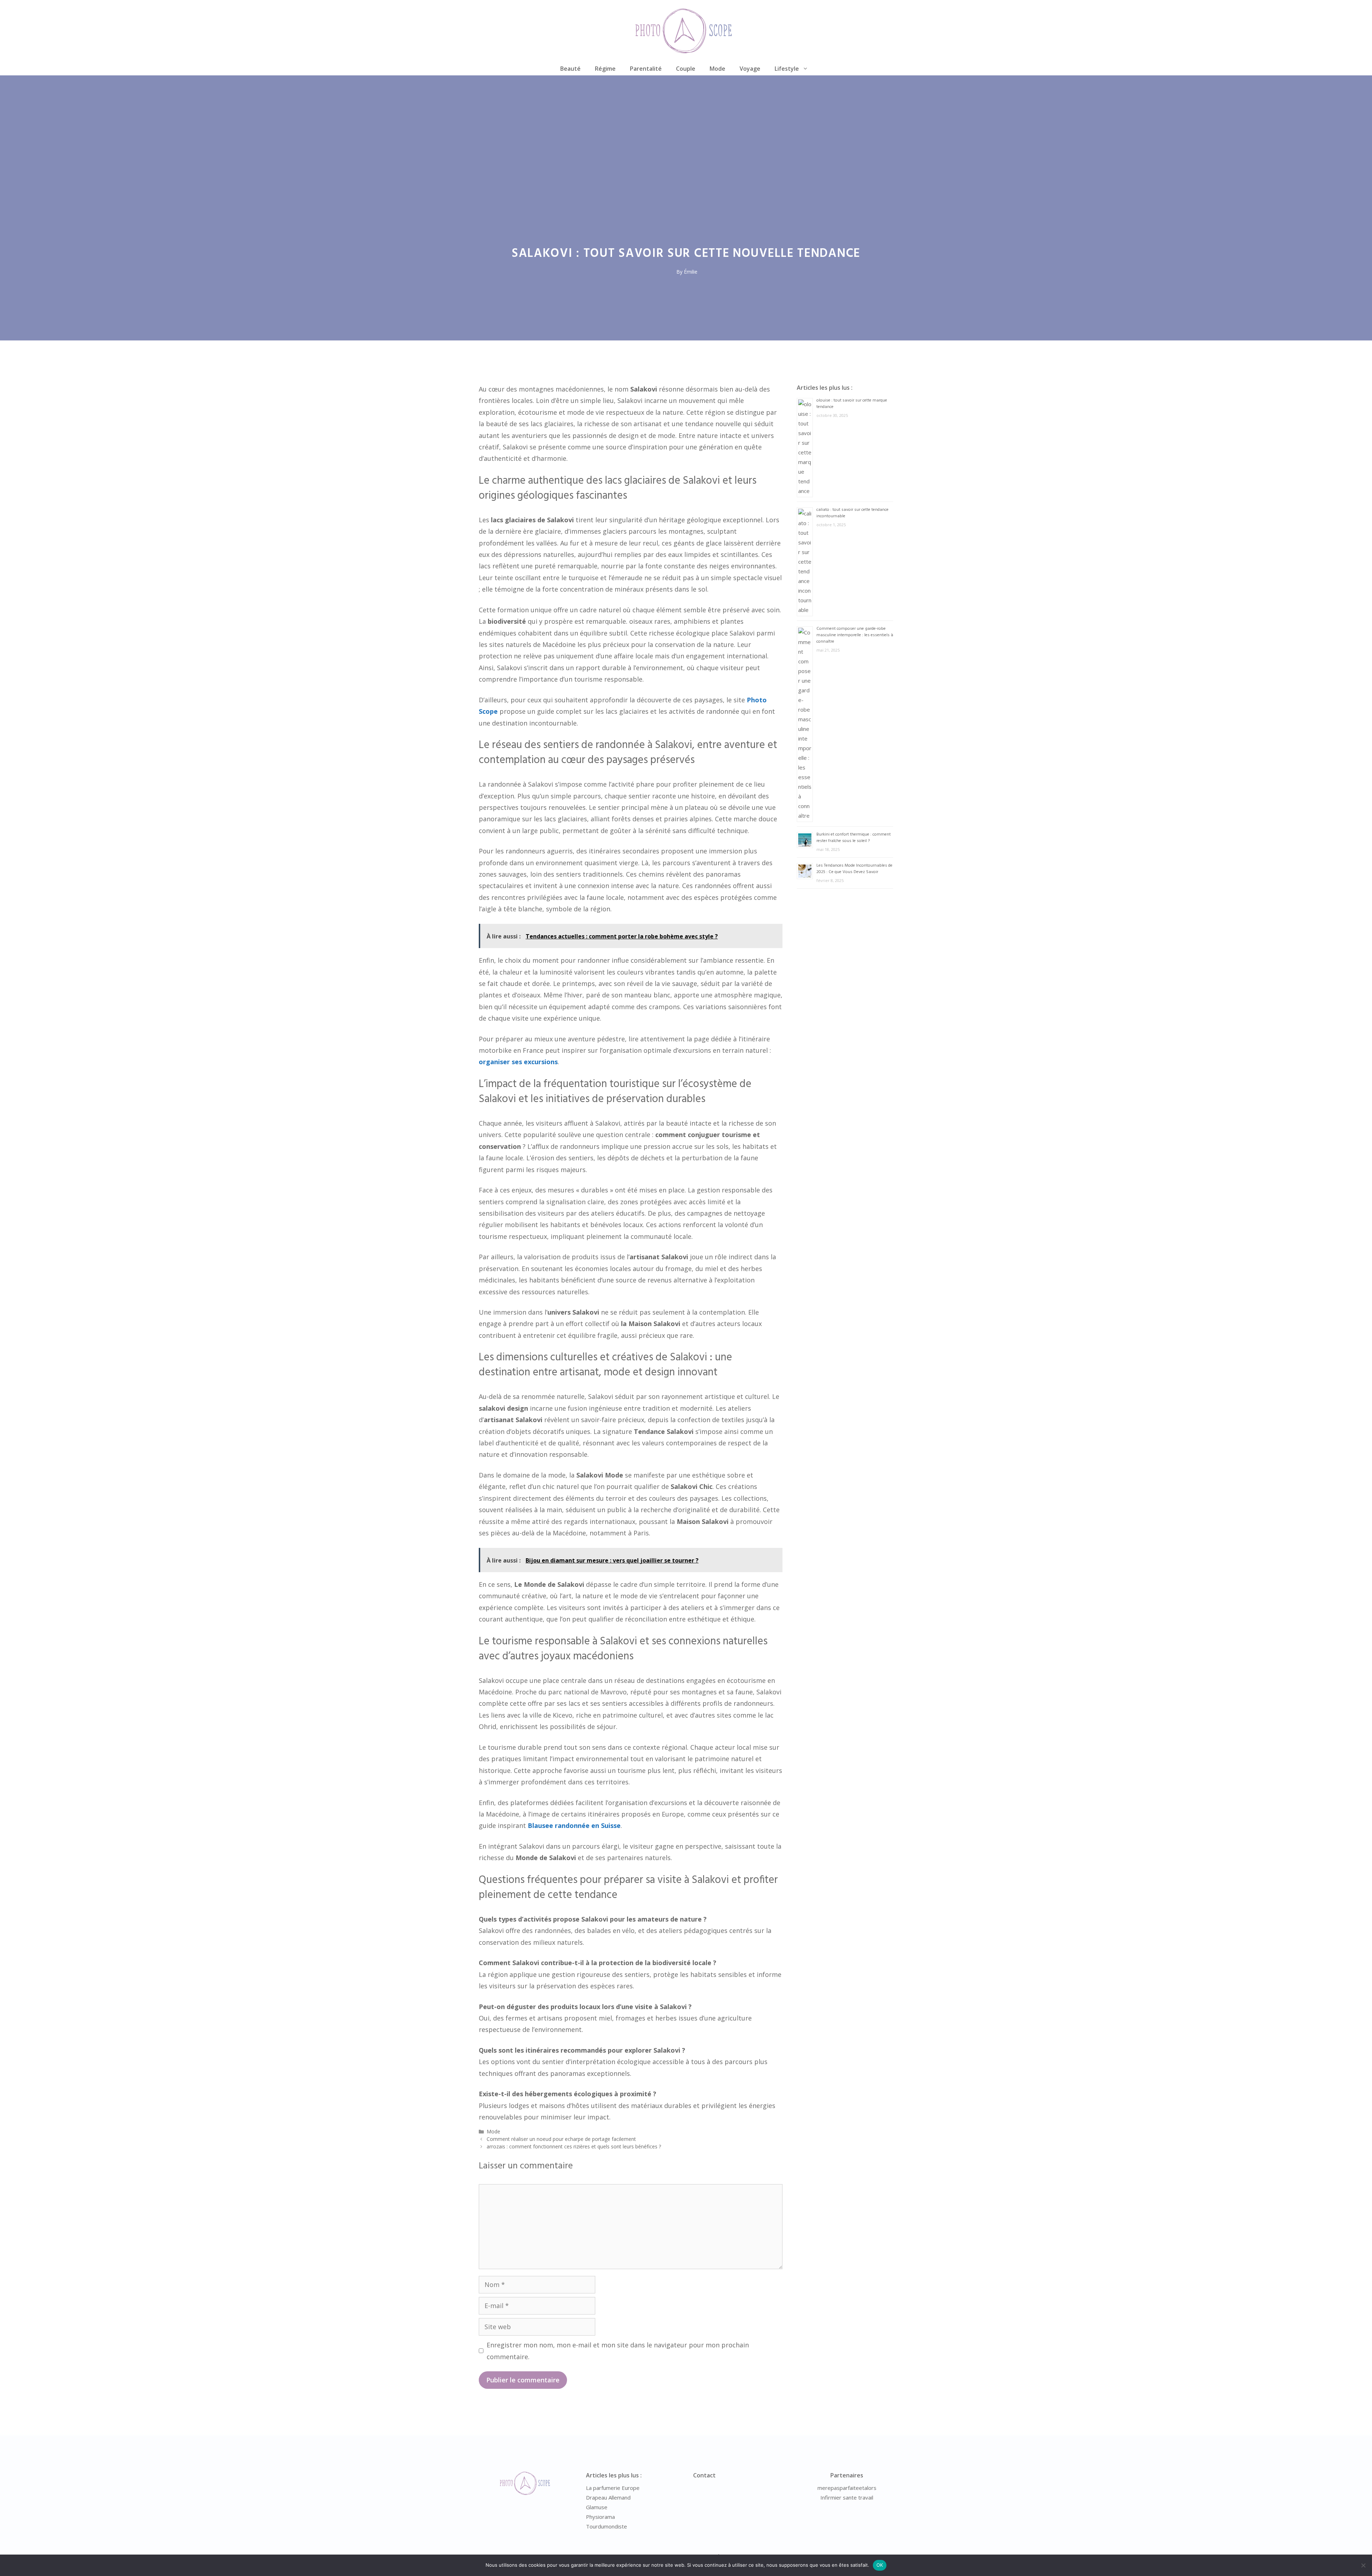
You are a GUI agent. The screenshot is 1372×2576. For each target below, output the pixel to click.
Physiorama (600, 2517)
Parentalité (646, 69)
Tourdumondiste (607, 2526)
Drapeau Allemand (608, 2497)
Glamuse (597, 2507)
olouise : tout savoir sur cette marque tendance (852, 404)
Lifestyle (787, 69)
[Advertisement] (686, 129)
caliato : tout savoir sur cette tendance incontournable (852, 513)
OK (880, 2565)
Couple (686, 69)
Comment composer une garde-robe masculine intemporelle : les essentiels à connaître (855, 635)
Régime (605, 69)
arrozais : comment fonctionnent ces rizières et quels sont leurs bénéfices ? (574, 2146)
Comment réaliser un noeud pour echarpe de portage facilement (561, 2139)
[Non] (1363, 2565)
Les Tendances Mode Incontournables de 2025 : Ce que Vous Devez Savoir (854, 869)
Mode (717, 69)
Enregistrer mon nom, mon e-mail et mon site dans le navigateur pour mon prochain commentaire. (618, 2351)
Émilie (691, 272)
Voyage (750, 69)
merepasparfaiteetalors (847, 2488)
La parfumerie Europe (613, 2488)
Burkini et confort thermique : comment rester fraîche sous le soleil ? (854, 838)
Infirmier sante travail (847, 2497)
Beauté (570, 69)
